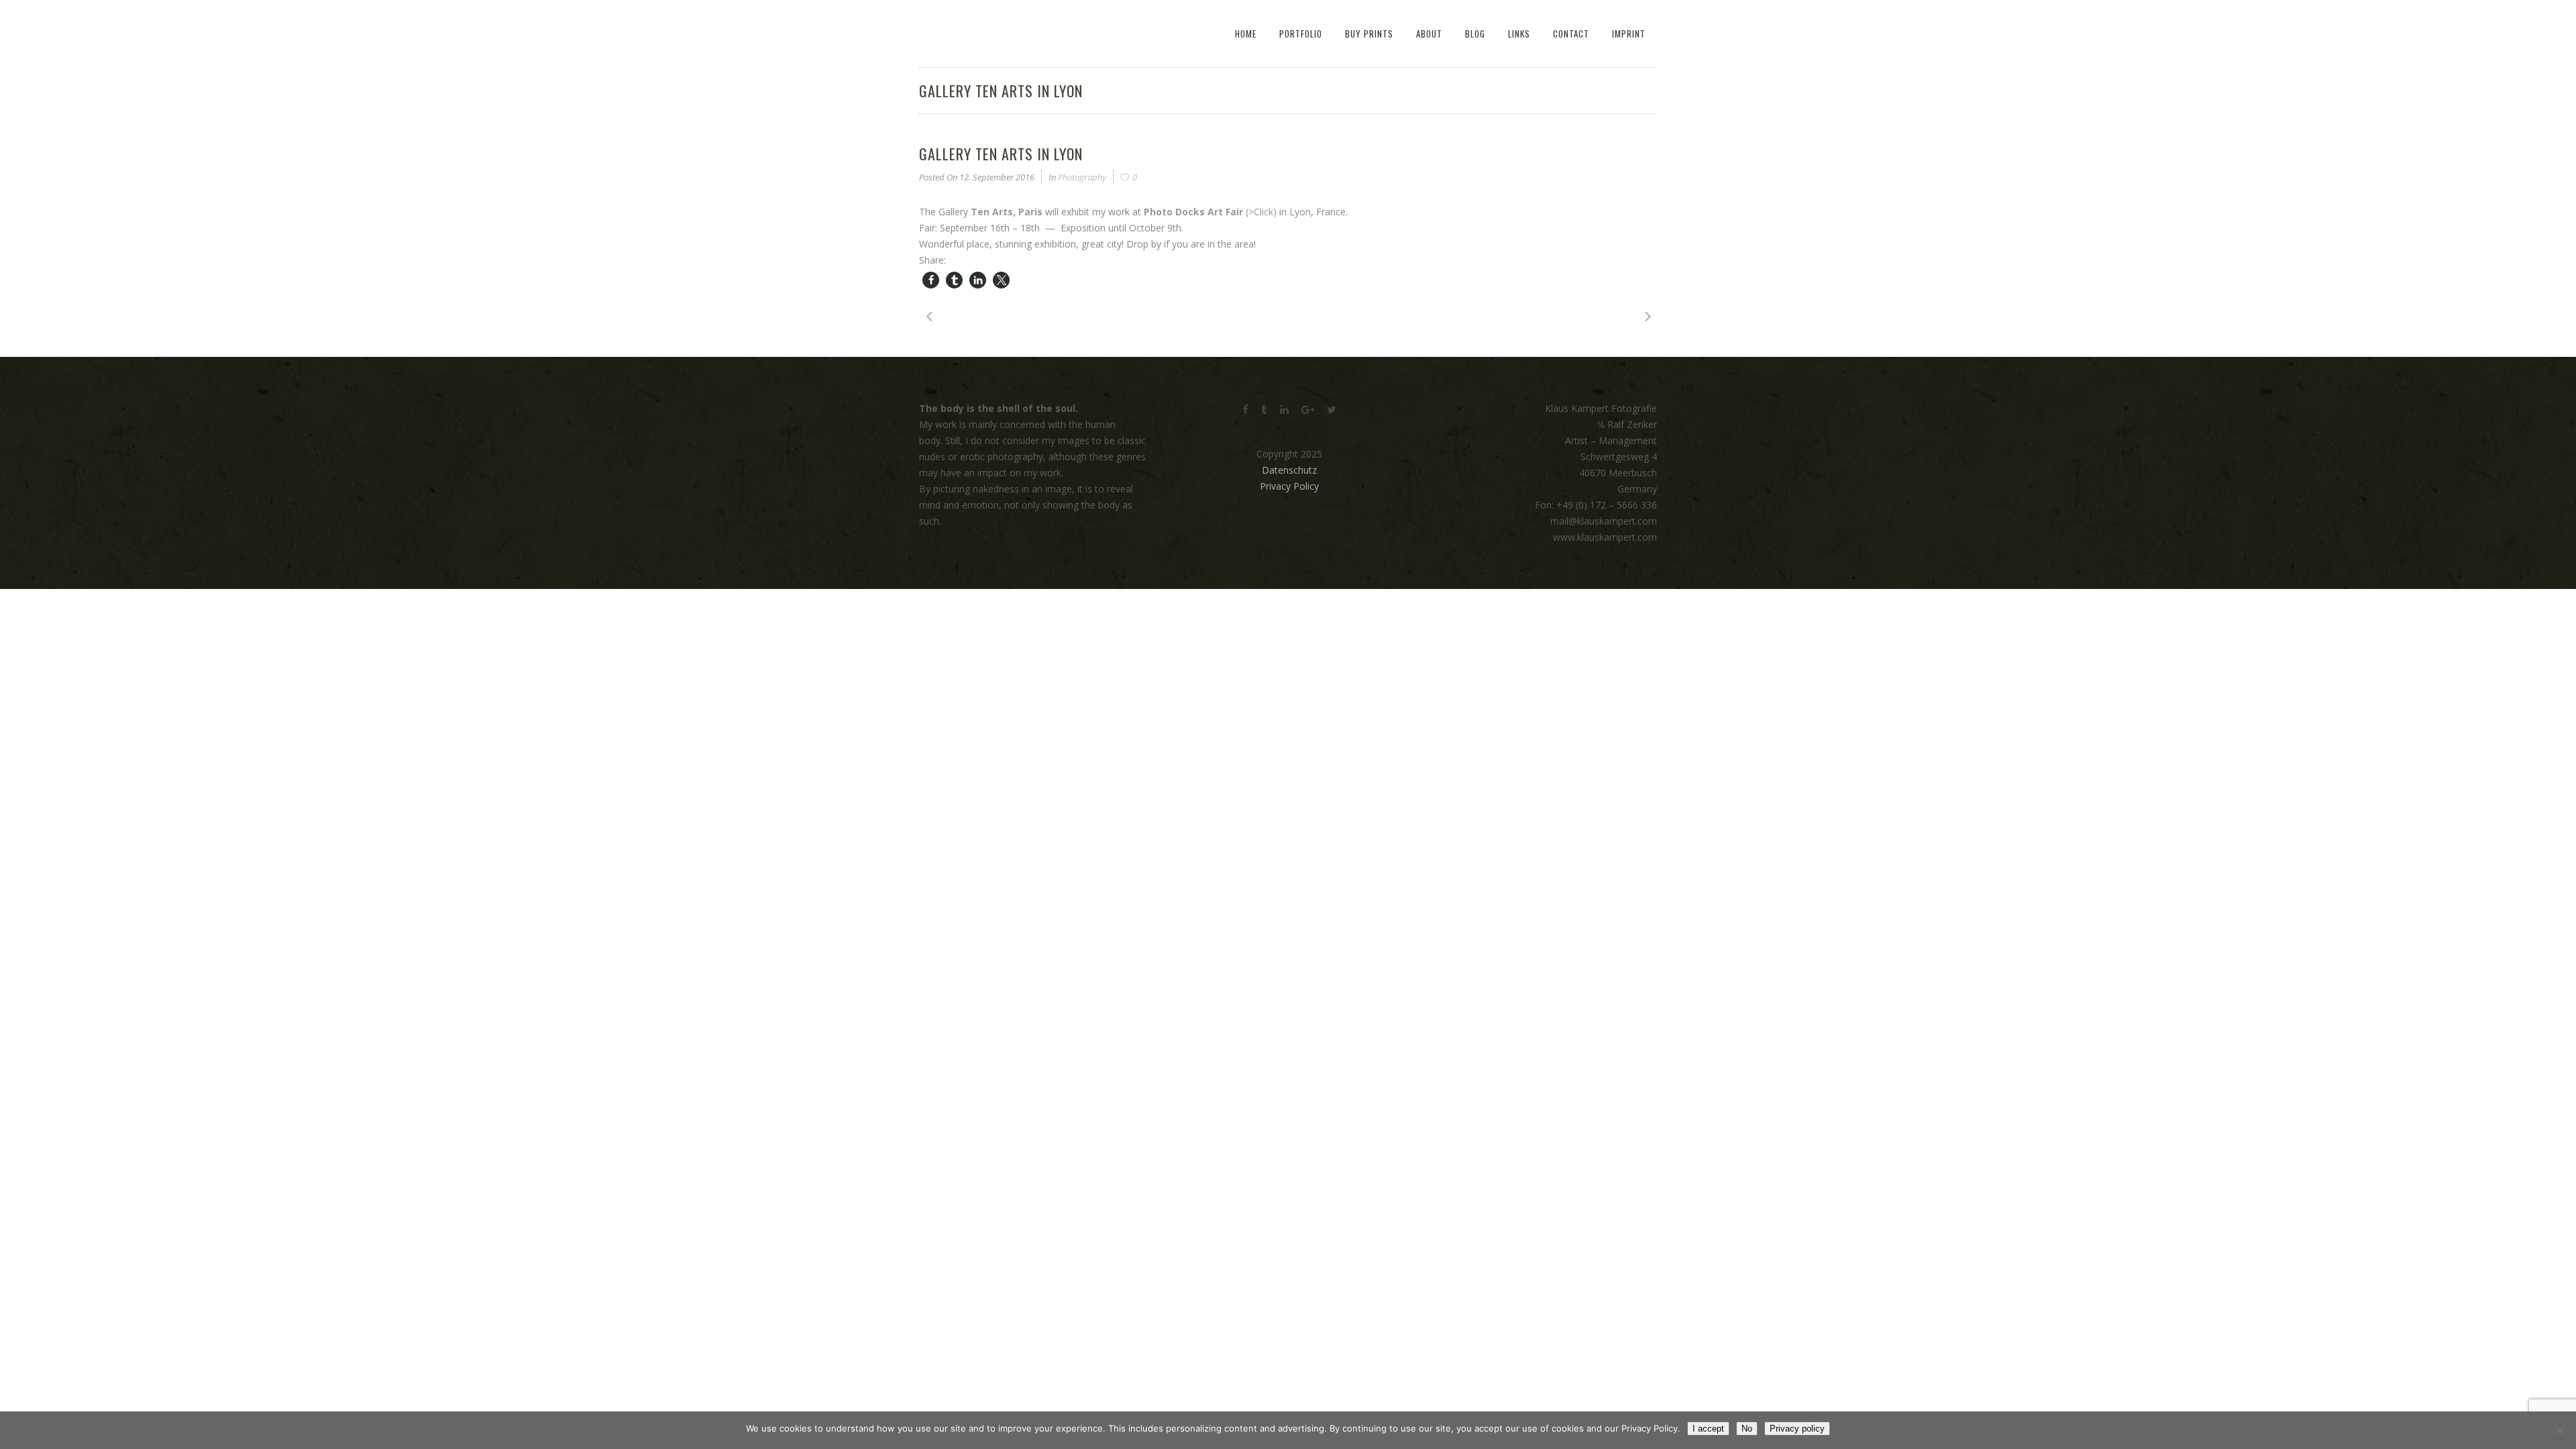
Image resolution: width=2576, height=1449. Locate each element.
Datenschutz (1289, 470)
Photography (1082, 177)
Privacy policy (1797, 1429)
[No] (2559, 1430)
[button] (931, 280)
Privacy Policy (1289, 486)
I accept (1708, 1429)
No (1747, 1429)
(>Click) (1210, 212)
